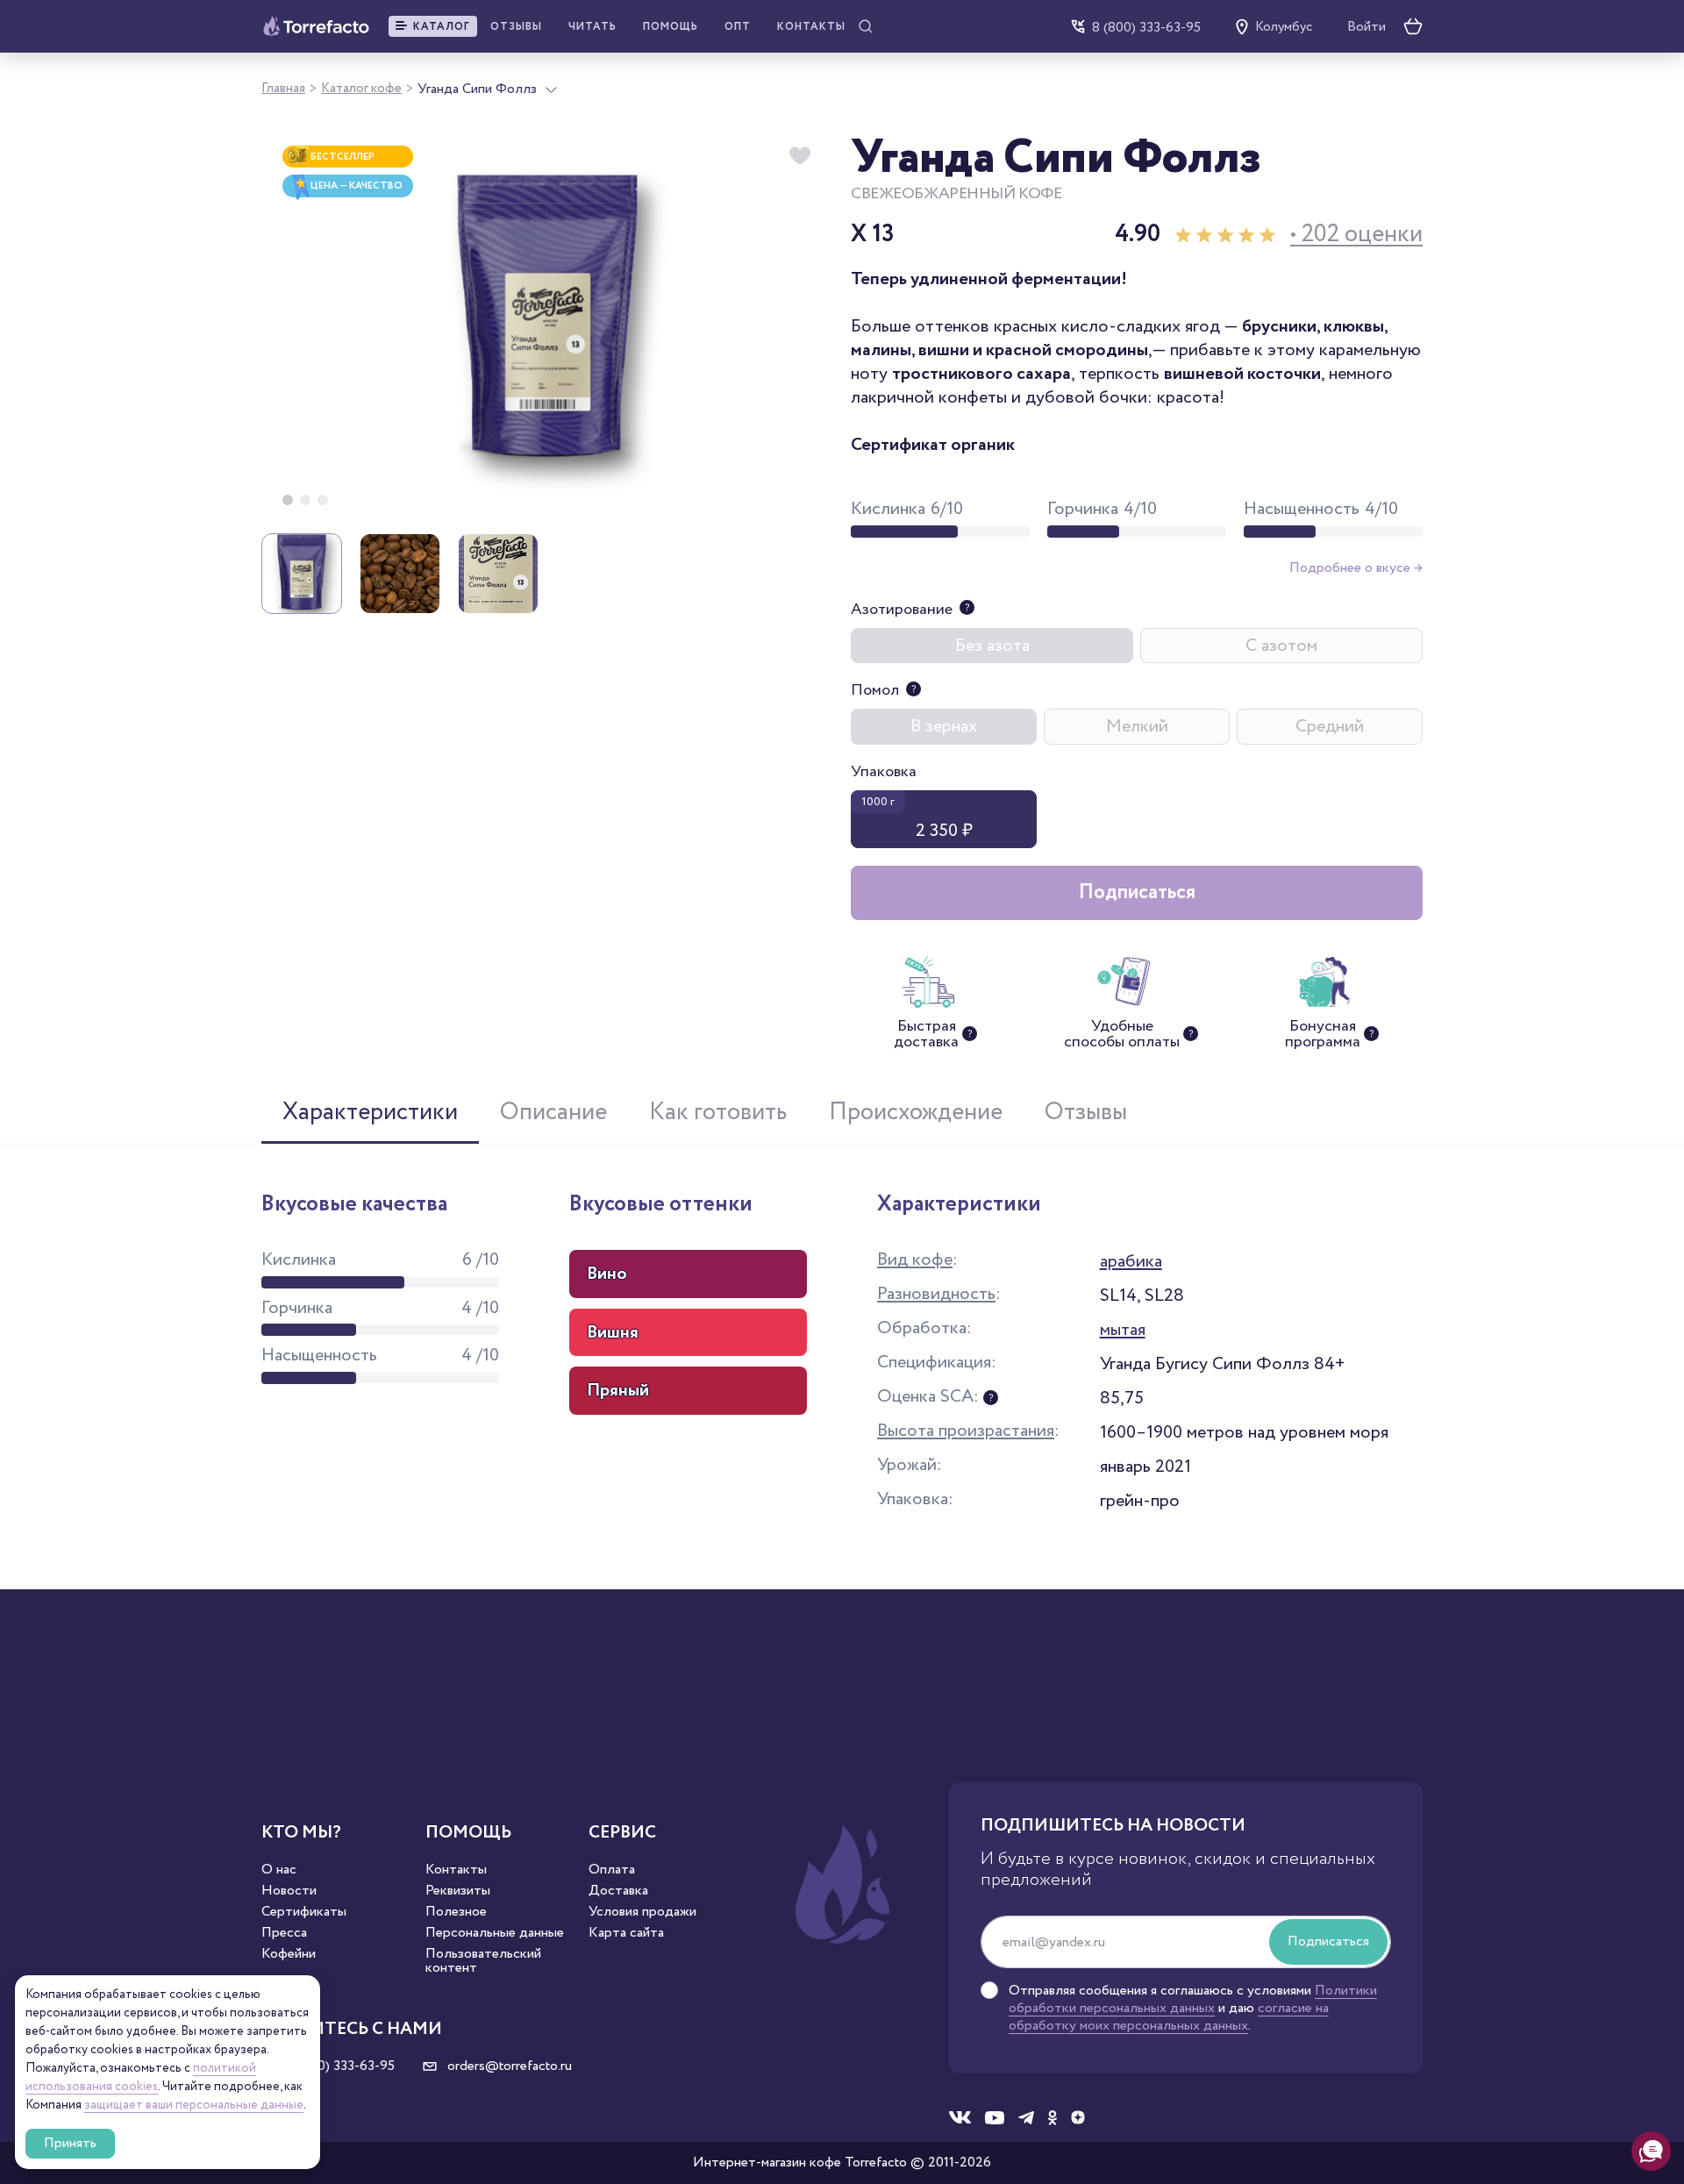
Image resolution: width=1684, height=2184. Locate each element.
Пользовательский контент (483, 1961)
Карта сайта (626, 1933)
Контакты (811, 27)
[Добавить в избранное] (800, 156)
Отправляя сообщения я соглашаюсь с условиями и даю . (1193, 2009)
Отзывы (516, 27)
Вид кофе (915, 1260)
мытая (1123, 1330)
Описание (553, 1112)
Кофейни (289, 1954)
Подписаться (1137, 892)
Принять (70, 2143)
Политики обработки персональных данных (1193, 1999)
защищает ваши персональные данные (194, 2105)
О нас (279, 1870)
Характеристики (370, 1112)
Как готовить (718, 1112)
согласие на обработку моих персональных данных (1169, 2017)
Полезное (456, 1912)
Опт (738, 27)
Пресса (284, 1933)
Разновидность (936, 1294)
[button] (433, 26)
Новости (289, 1891)
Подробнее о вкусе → (1356, 568)
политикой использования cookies (141, 2077)
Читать (592, 27)
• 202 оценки (1356, 235)
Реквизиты (458, 1891)
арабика (1131, 1261)
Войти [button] (1366, 27)
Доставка (618, 1891)
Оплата (612, 1870)
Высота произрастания (966, 1431)
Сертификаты (304, 1912)
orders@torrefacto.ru (508, 2066)
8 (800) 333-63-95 (1146, 27)
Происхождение (916, 1112)
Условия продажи (642, 1912)
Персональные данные (495, 1933)
